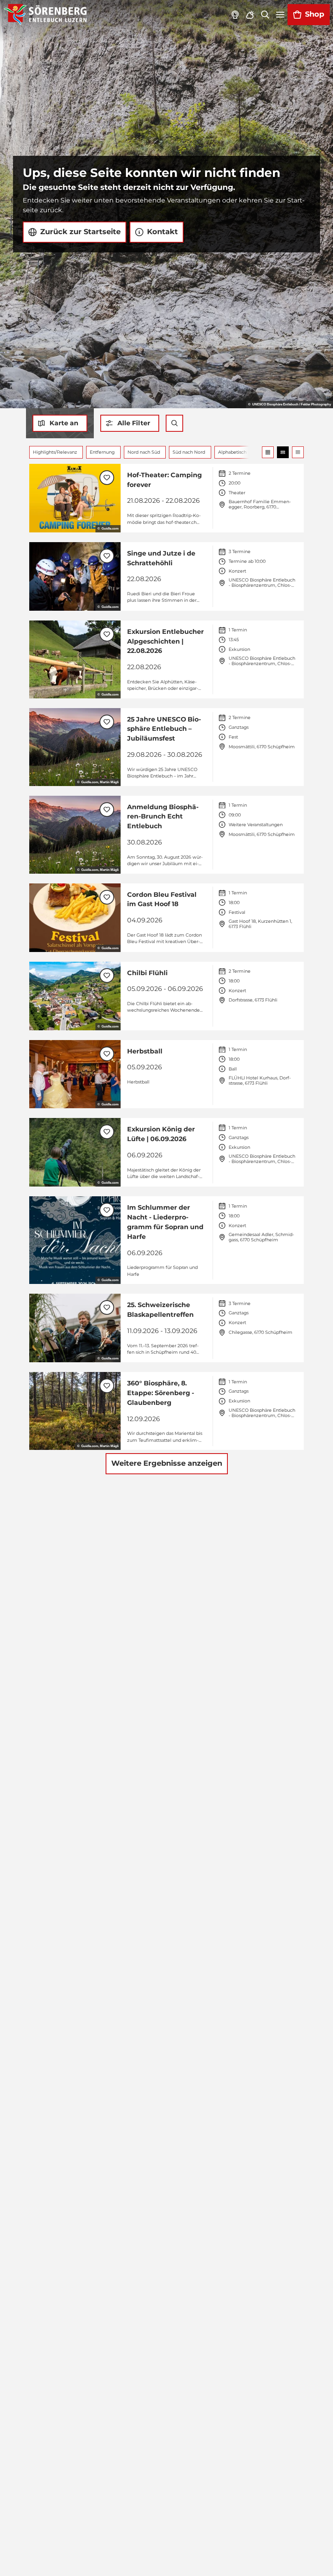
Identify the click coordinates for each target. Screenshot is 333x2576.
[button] (130, 423)
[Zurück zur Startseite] (45, 15)
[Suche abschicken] (175, 423)
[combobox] (175, 423)
